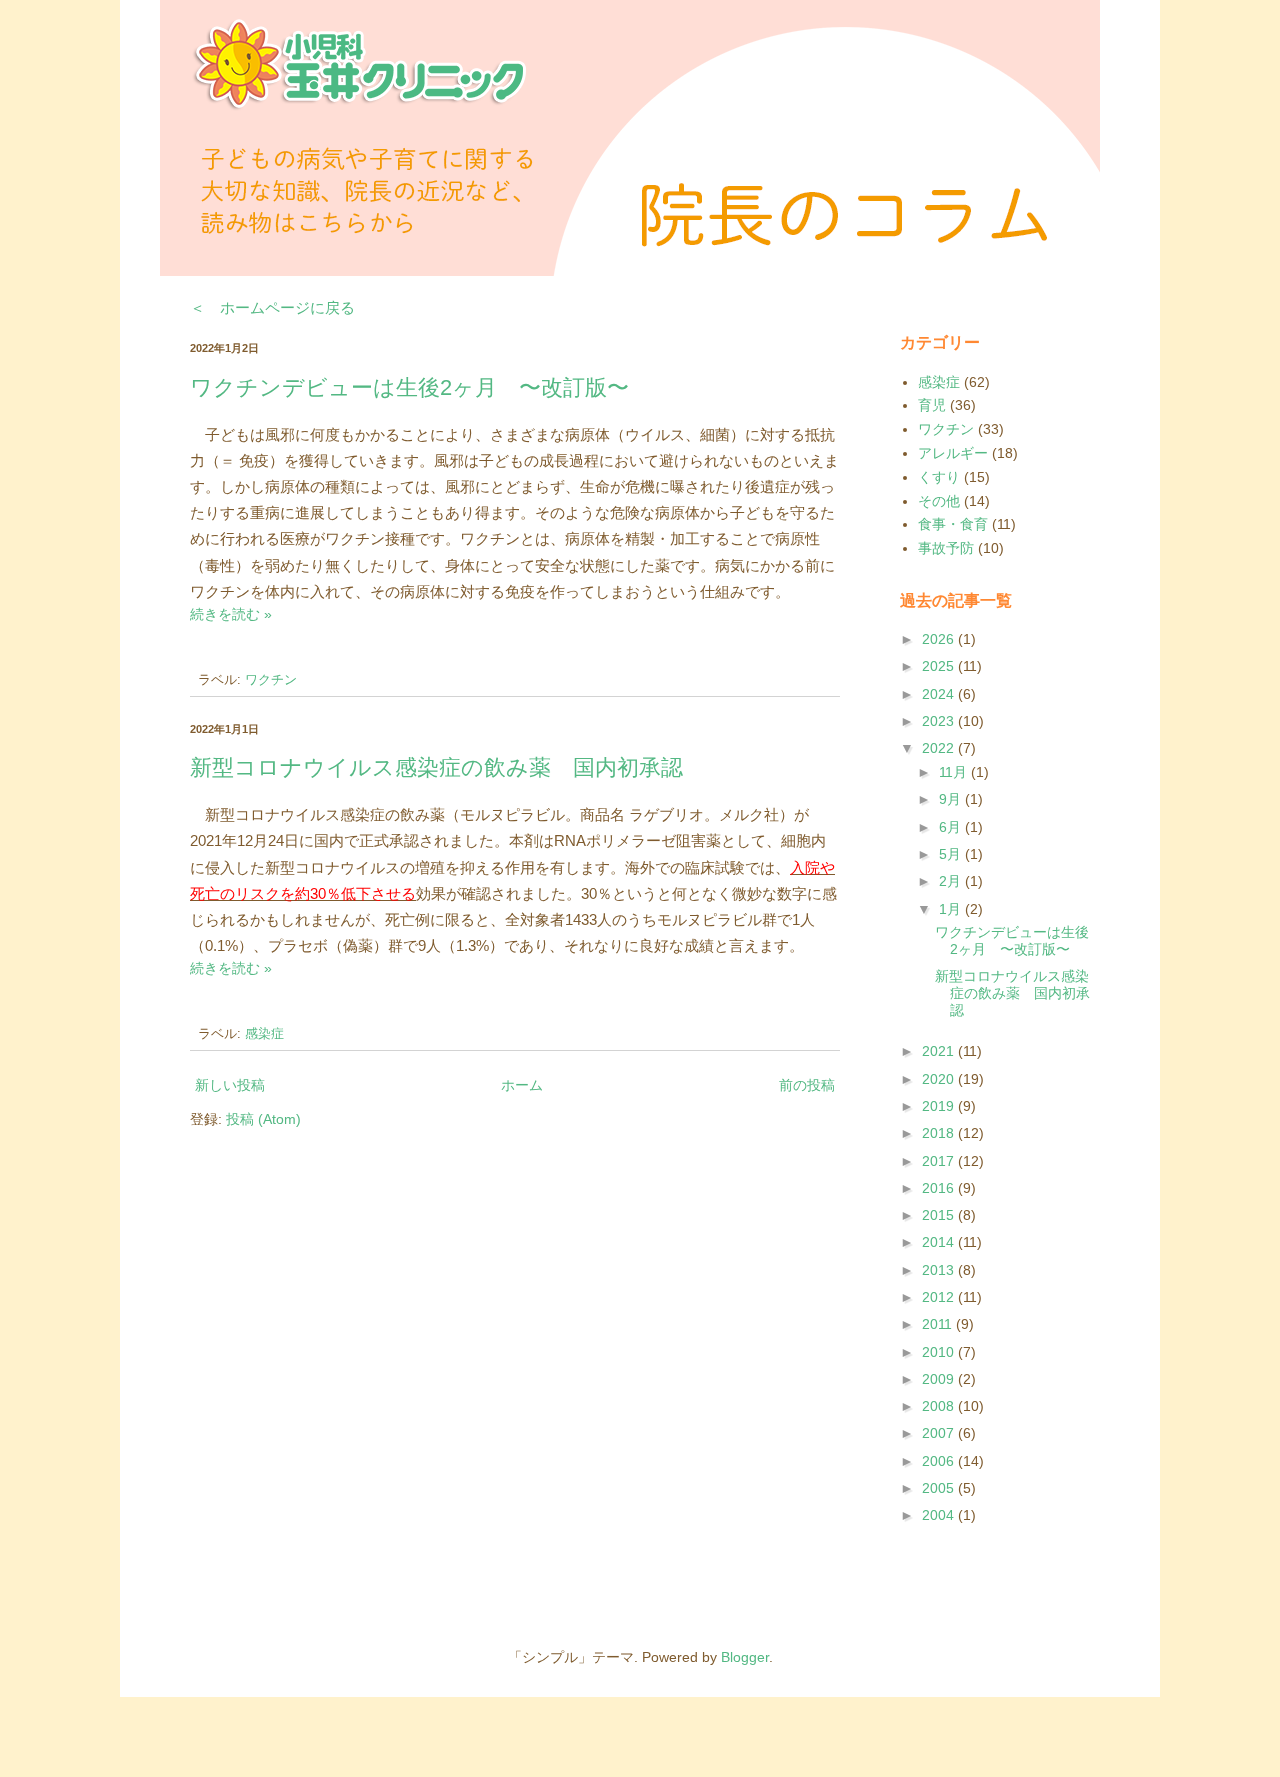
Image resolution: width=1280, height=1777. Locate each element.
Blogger (745, 1657)
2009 (940, 1379)
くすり (939, 477)
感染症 (264, 1034)
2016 (940, 1188)
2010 (940, 1352)
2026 (940, 639)
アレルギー (953, 453)
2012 (940, 1297)
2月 (952, 881)
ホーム (522, 1085)
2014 (940, 1242)
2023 (940, 721)
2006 (940, 1461)
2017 (940, 1161)
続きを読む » (231, 614)
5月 (952, 854)
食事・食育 (953, 524)
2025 (940, 666)
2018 (940, 1133)
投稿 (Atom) (263, 1119)
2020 (940, 1079)
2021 (940, 1051)
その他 (939, 501)
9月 (952, 799)
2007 (940, 1433)
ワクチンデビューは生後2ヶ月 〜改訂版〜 (409, 387)
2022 (940, 748)
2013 (940, 1270)
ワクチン (271, 680)
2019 (940, 1106)
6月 (952, 827)
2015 (940, 1215)
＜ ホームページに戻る (272, 307)
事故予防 (946, 548)
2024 (940, 694)
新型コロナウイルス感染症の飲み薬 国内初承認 (436, 767)
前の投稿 (807, 1085)
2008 (940, 1406)
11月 (955, 772)
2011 (939, 1324)
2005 (940, 1488)
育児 (932, 405)
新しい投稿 (230, 1085)
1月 (952, 909)
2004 (940, 1515)
